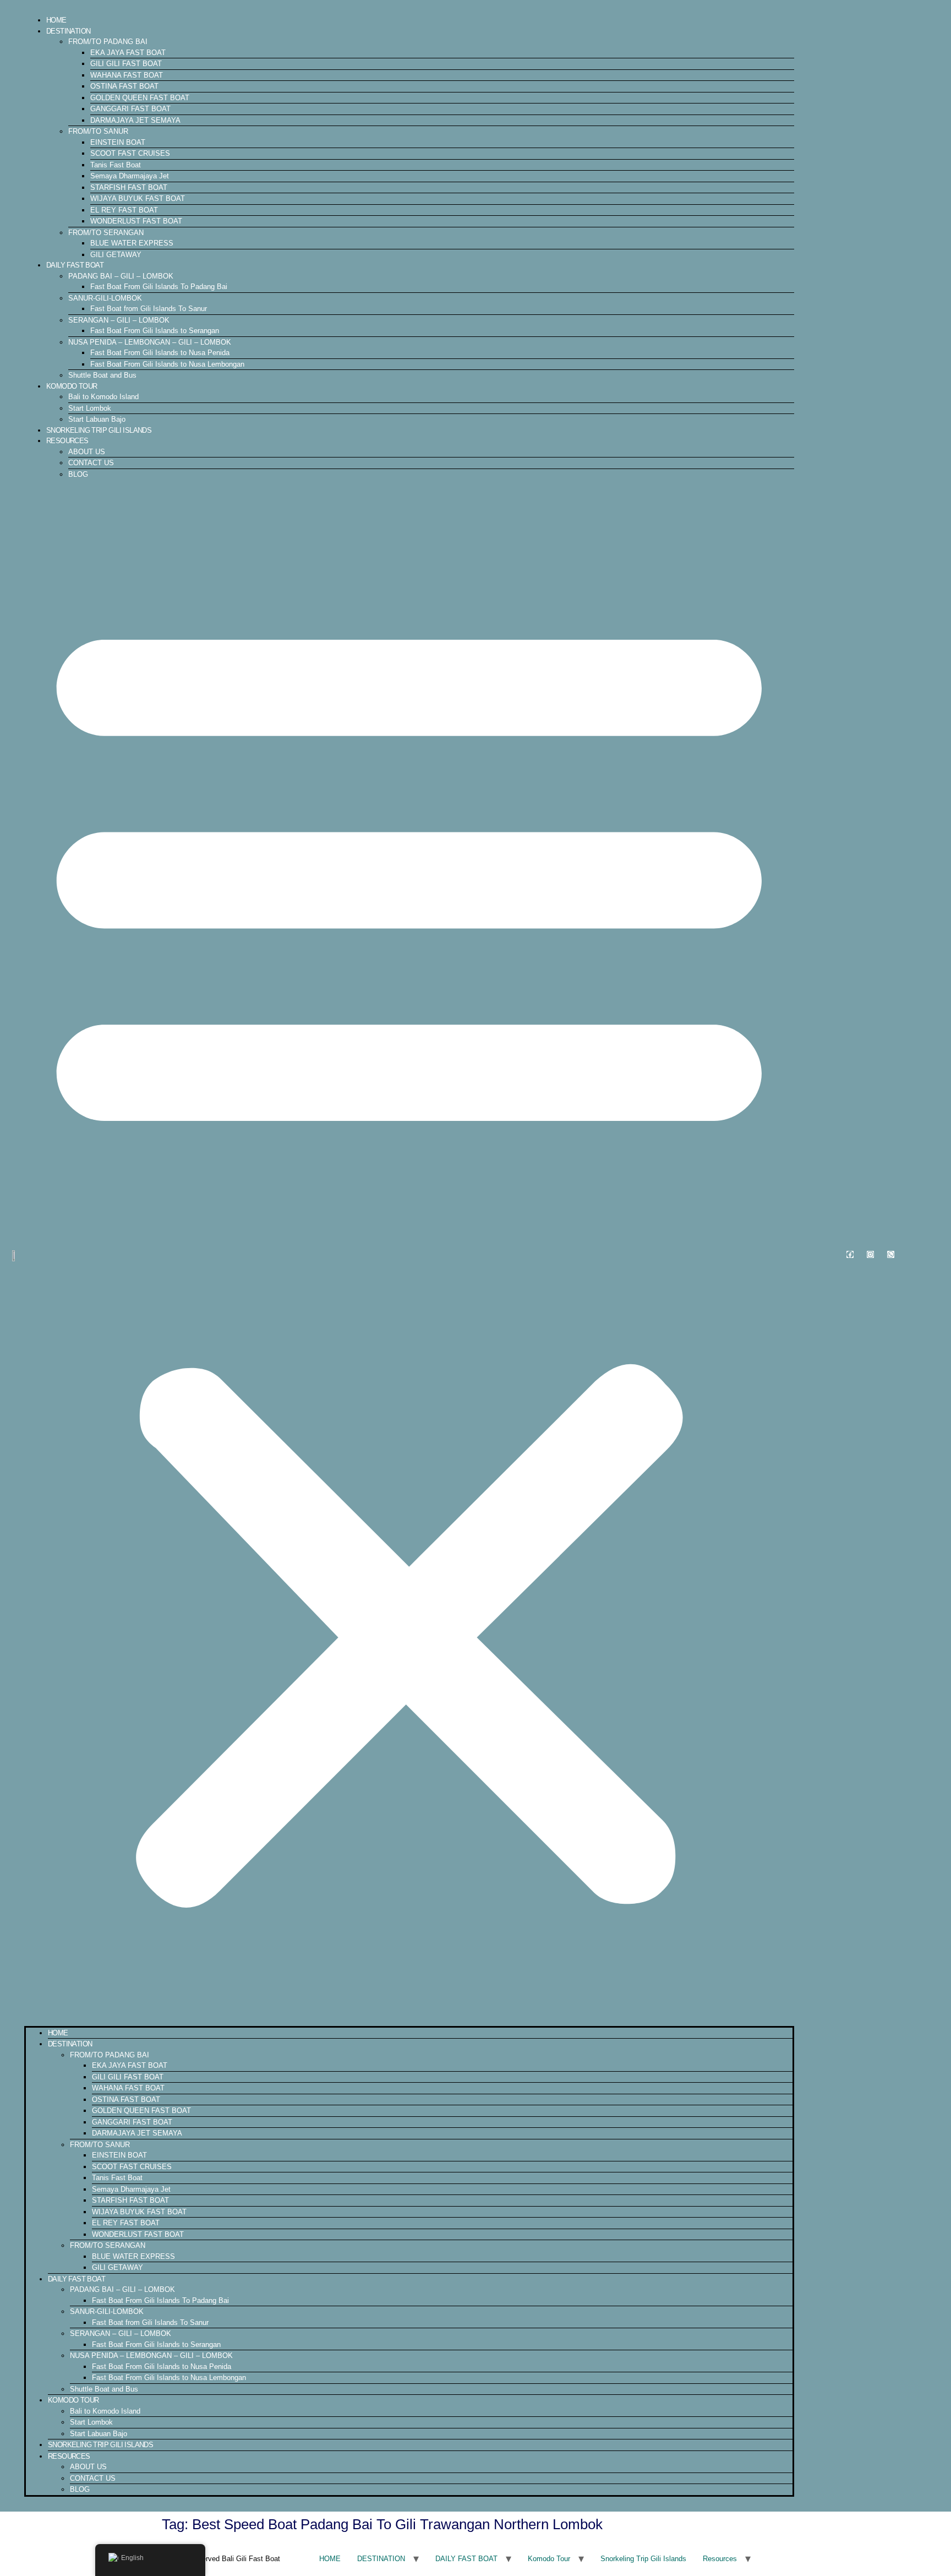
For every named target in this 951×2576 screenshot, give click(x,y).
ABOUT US (87, 452)
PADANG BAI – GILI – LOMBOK (121, 276)
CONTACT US (91, 463)
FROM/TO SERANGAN (106, 233)
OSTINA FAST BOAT (124, 86)
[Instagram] (870, 1254)
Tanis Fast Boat (116, 165)
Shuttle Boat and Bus (102, 375)
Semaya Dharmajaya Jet (130, 176)
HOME (56, 20)
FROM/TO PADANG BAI (108, 42)
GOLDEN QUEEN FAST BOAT (140, 98)
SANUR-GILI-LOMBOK (105, 298)
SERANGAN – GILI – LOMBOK (119, 320)
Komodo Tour (72, 386)
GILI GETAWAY (116, 255)
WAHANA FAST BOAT (127, 75)
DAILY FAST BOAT (75, 265)
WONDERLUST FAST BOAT (136, 221)
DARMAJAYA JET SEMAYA (135, 120)
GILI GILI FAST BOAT (126, 64)
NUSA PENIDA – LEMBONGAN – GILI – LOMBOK (150, 342)
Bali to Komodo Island (103, 397)
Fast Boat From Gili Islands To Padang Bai (159, 287)
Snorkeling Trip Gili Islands (99, 430)
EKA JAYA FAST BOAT (128, 53)
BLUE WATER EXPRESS (132, 243)
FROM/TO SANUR (98, 131)
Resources (67, 441)
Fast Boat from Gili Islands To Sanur (149, 309)
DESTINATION (68, 31)
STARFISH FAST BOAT (129, 187)
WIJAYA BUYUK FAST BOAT (138, 198)
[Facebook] (850, 1254)
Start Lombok (90, 408)
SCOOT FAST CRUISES (130, 153)
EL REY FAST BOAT (124, 210)
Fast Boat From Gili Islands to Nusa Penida (160, 353)
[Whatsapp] (891, 1254)
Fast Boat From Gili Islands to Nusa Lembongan (167, 364)
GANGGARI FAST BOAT (130, 109)
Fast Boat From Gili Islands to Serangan (155, 331)
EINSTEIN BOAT (118, 142)
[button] (409, 1252)
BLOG (78, 474)
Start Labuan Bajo (97, 419)
